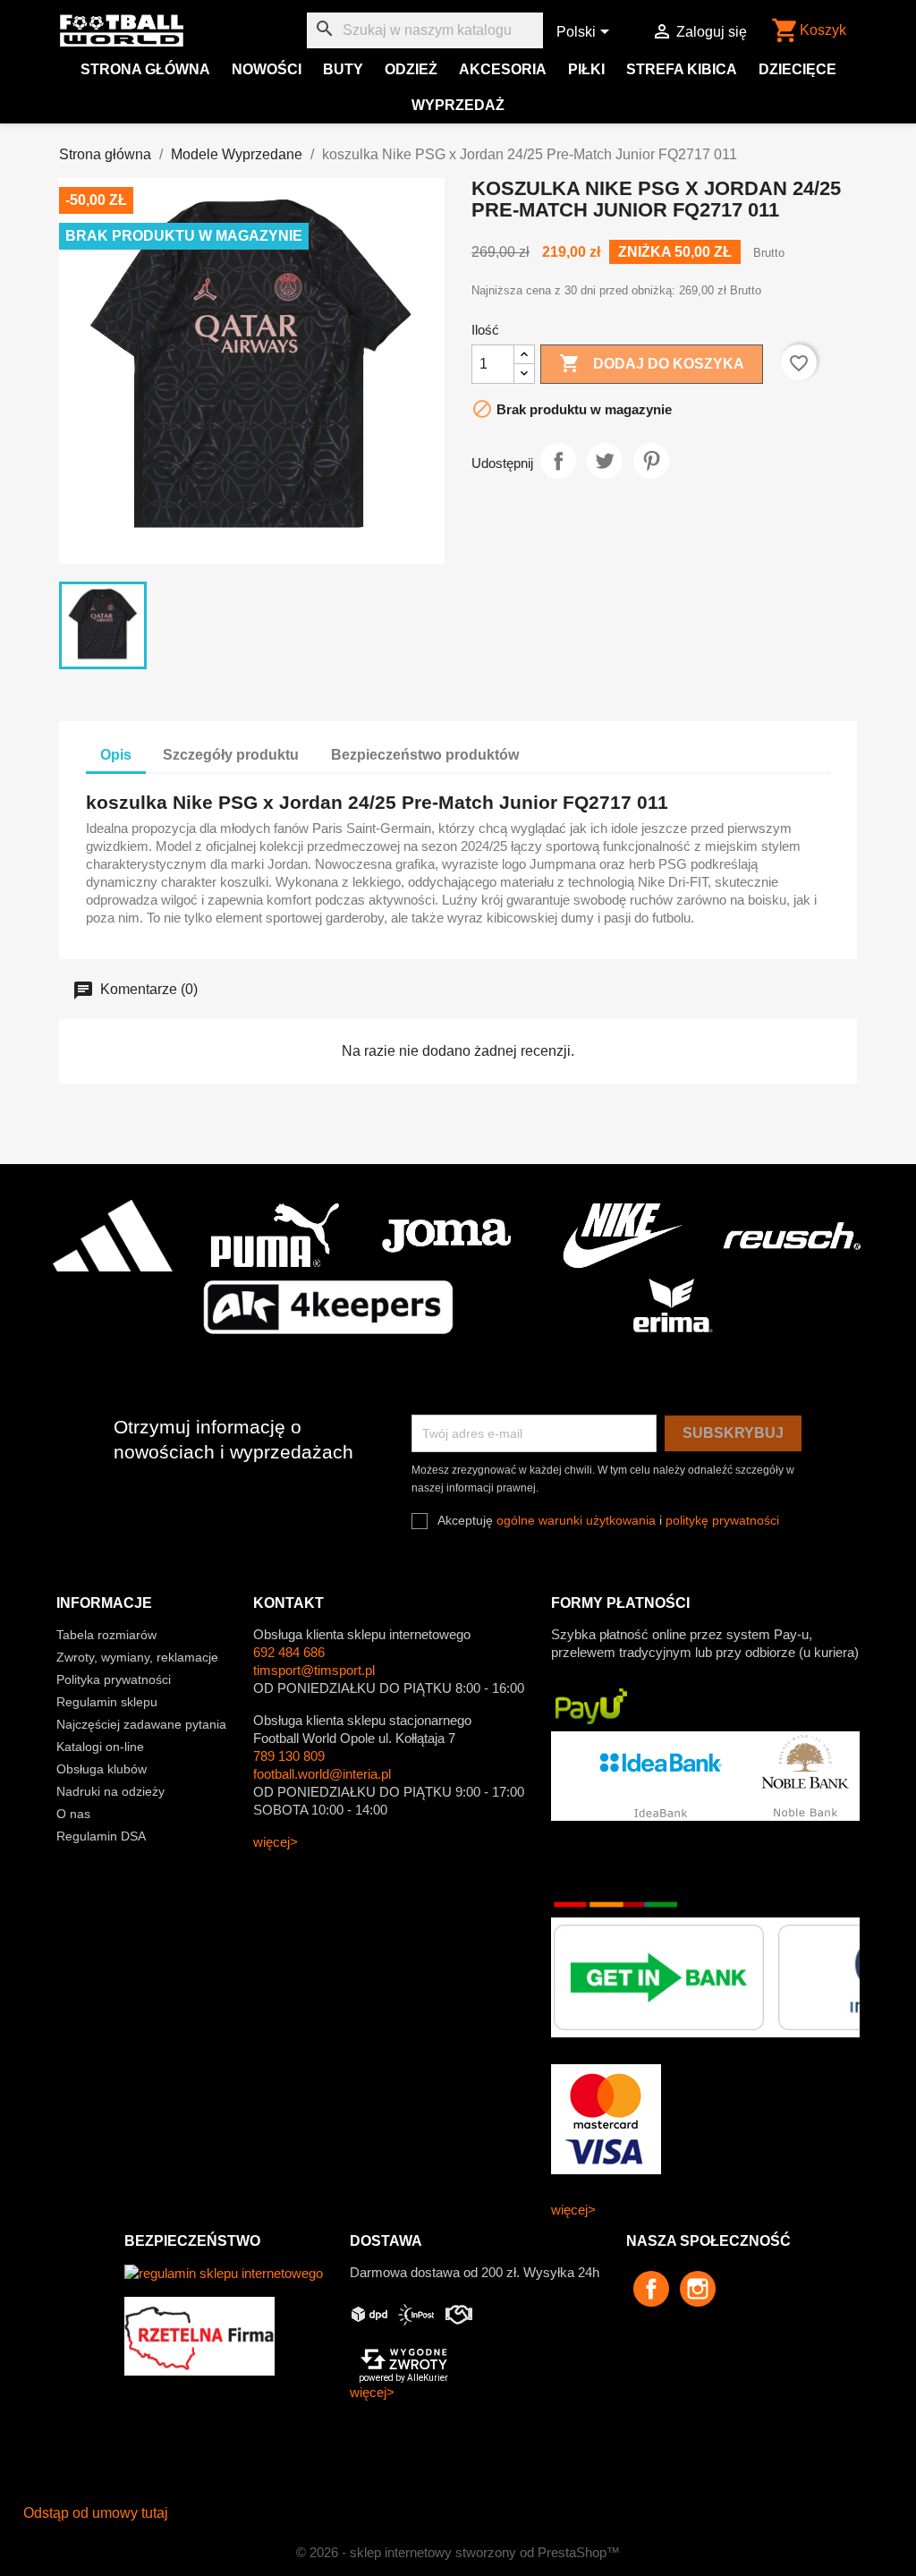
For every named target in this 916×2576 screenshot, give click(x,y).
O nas (73, 1814)
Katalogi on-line (100, 1747)
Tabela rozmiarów (106, 1635)
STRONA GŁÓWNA (145, 69)
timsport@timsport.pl (314, 1670)
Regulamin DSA (101, 1836)
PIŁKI (586, 69)
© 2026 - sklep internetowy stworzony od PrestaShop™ (458, 2552)
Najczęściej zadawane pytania (141, 1724)
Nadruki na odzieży (110, 1791)
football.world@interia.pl (322, 1774)
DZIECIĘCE (797, 69)
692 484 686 (289, 1652)
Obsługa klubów (102, 1769)
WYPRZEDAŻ (458, 105)
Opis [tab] (116, 755)
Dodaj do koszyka (652, 363)
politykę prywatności (722, 1520)
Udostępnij (558, 461)
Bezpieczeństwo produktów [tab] (425, 755)
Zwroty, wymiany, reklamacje (137, 1657)
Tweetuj (605, 461)
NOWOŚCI (267, 69)
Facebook (651, 2289)
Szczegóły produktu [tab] (231, 755)
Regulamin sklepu (107, 1702)
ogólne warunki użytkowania (576, 1520)
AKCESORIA (503, 69)
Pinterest (651, 461)
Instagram (698, 2289)
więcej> (276, 1842)
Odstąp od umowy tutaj (96, 2513)
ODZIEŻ (411, 69)
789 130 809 (289, 1756)
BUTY (343, 69)
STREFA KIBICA (682, 69)
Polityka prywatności (114, 1679)
